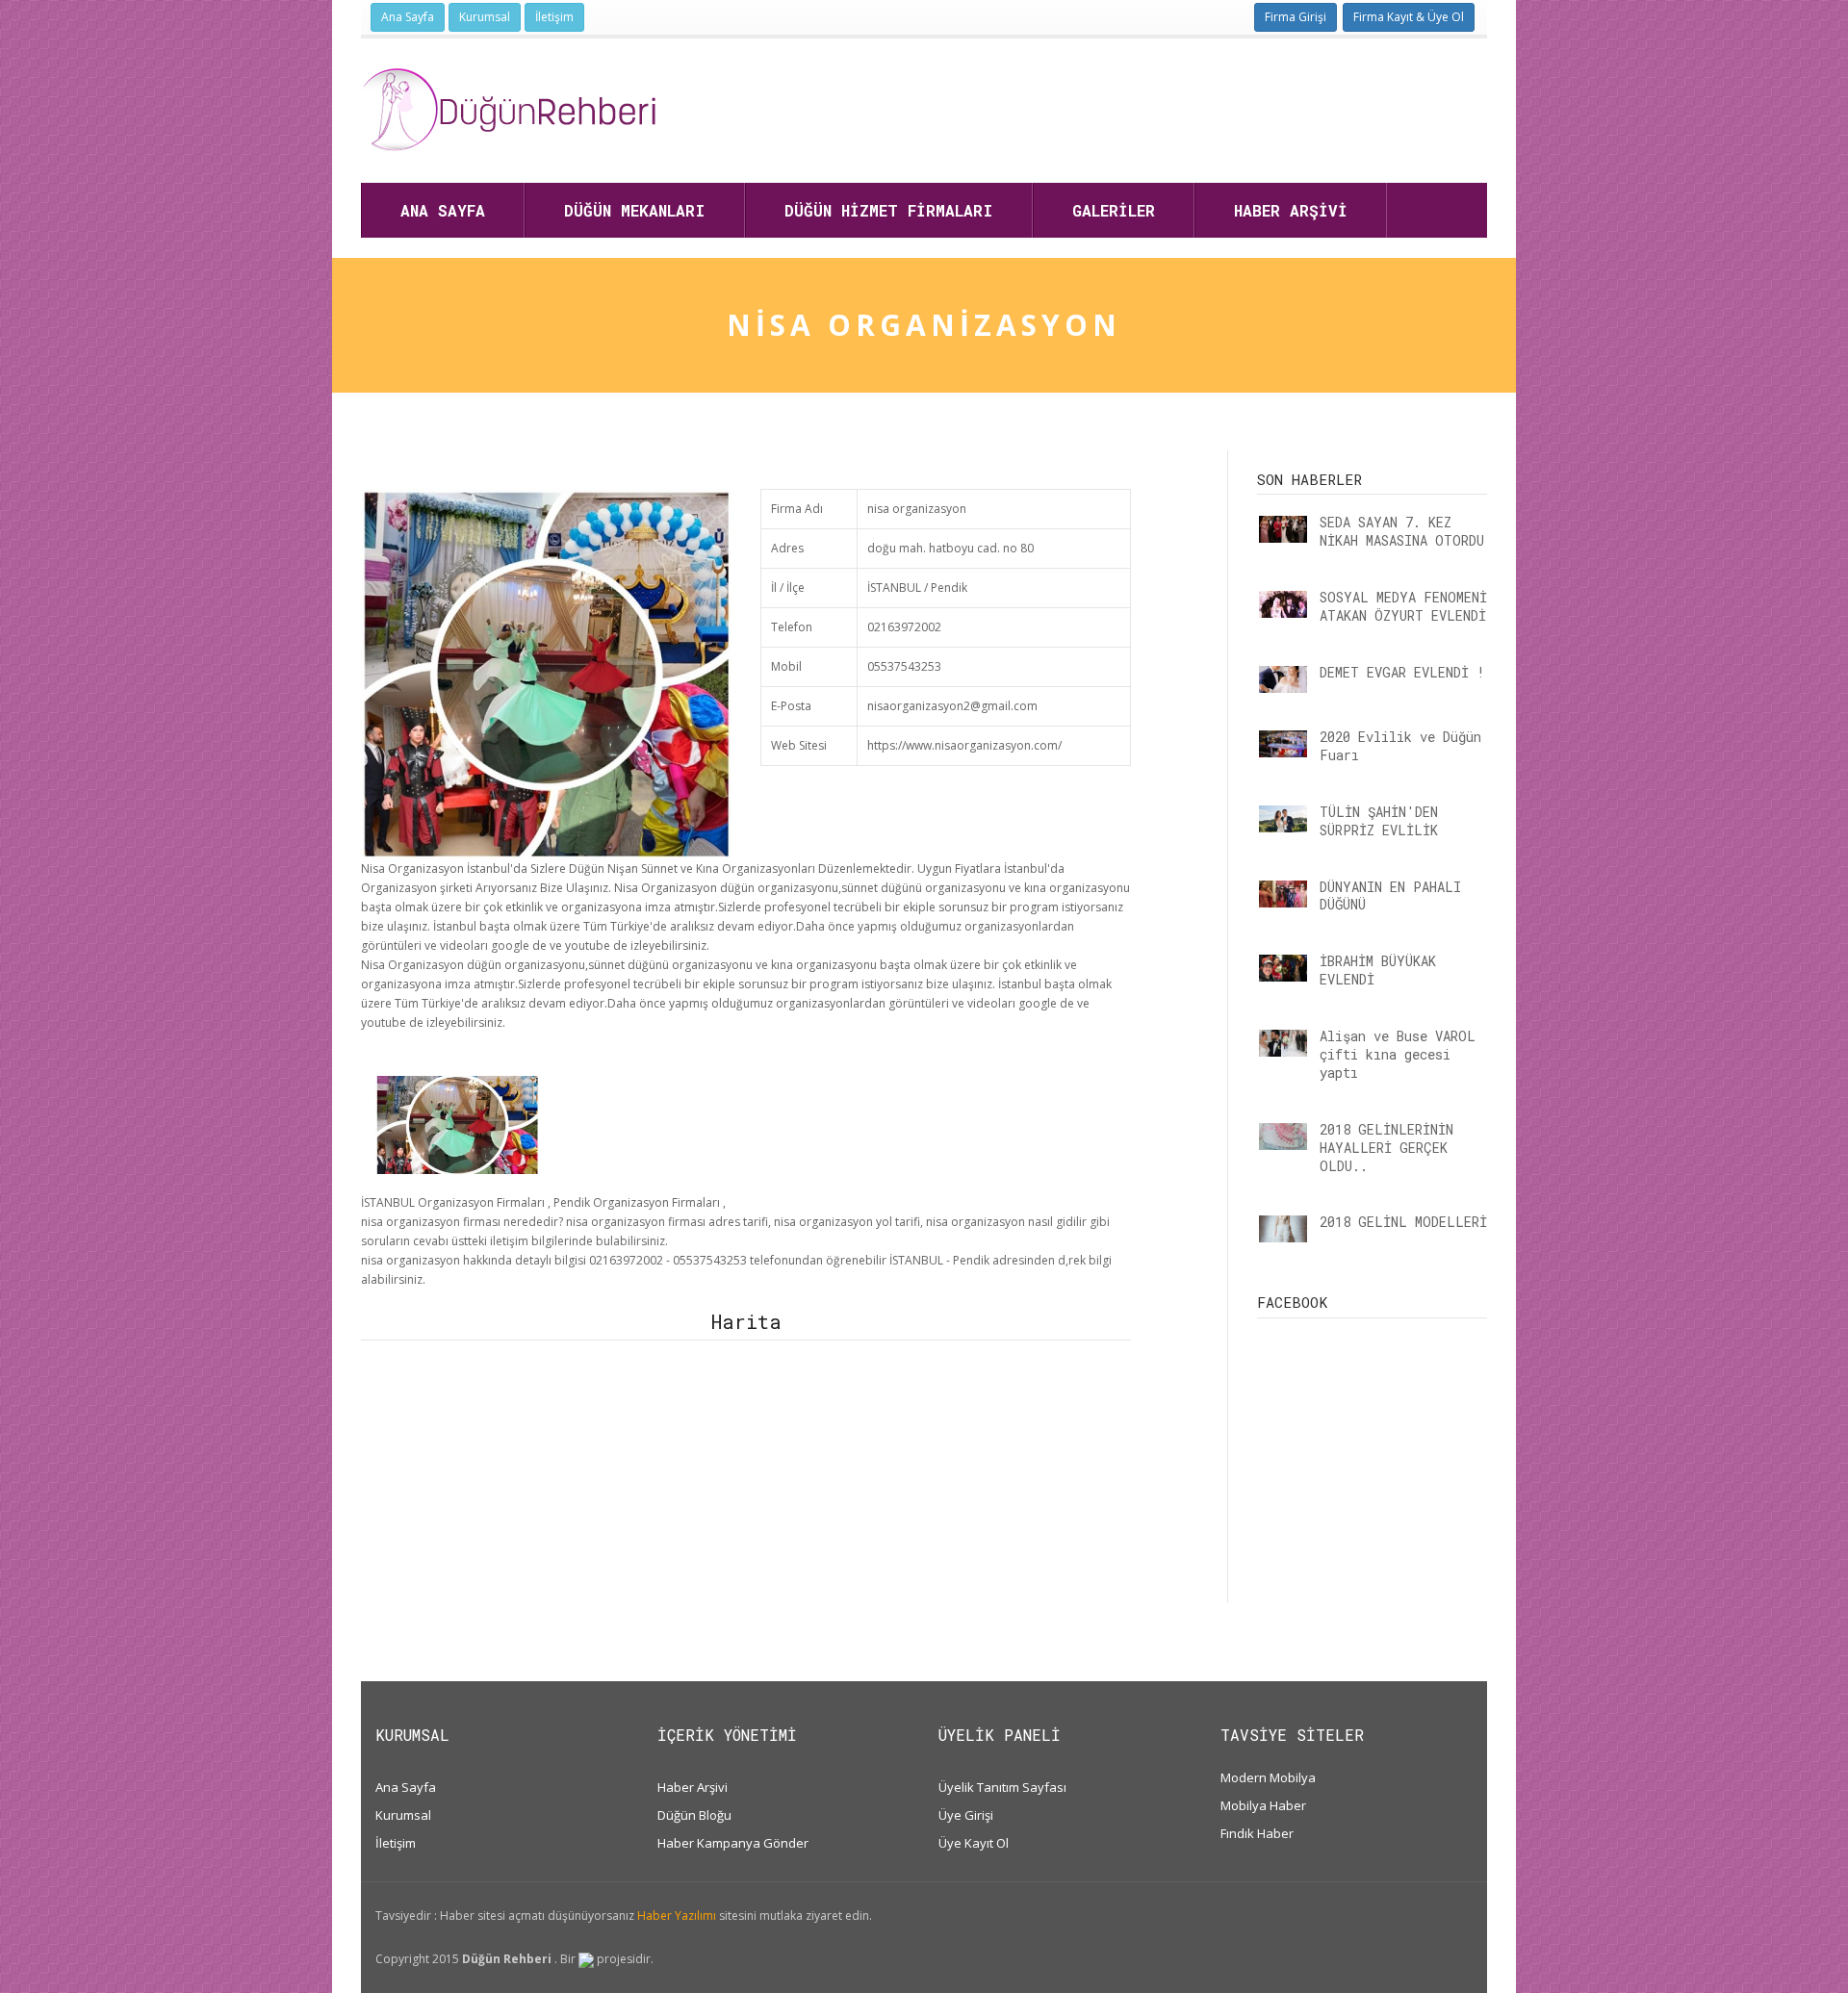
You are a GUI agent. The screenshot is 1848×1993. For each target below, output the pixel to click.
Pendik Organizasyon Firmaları (637, 1202)
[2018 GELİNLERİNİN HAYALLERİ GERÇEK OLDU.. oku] (1283, 1137)
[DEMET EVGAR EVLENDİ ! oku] (1283, 679)
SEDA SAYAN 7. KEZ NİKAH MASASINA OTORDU (1402, 531)
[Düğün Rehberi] (509, 110)
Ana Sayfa (408, 17)
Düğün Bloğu (694, 1815)
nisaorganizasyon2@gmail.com (952, 706)
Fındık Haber (1257, 1833)
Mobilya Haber (1263, 1805)
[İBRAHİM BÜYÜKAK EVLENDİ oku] (1283, 968)
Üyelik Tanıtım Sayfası (1002, 1787)
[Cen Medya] (586, 1959)
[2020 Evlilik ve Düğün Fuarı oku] (1283, 744)
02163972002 (904, 627)
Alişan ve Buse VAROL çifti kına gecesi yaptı (1398, 1054)
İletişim (554, 17)
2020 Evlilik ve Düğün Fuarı (1400, 746)
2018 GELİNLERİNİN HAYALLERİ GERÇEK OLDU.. (1386, 1148)
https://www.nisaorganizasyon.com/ (964, 745)
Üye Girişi (966, 1815)
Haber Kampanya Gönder (733, 1843)
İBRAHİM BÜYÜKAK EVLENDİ (1378, 970)
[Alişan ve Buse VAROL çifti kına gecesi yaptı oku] (1283, 1043)
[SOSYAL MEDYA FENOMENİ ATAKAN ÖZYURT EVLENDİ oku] (1283, 604)
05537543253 (904, 666)
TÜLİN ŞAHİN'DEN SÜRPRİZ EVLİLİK (1379, 821)
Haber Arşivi (693, 1787)
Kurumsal (485, 17)
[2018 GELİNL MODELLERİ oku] (1283, 1229)
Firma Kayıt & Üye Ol (1409, 17)
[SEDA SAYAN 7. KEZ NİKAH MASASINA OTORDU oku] (1283, 529)
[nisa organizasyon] (457, 1124)
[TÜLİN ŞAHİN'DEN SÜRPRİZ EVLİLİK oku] (1283, 819)
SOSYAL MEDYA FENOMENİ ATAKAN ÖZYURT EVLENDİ (1403, 606)
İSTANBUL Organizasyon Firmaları (453, 1202)
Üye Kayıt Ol (974, 1843)
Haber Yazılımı (677, 1916)
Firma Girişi (1296, 17)
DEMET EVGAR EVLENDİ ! (1402, 672)
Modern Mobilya (1268, 1777)
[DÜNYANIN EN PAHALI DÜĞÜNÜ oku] (1283, 894)
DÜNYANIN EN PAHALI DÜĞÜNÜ (1390, 896)
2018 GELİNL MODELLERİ (1403, 1222)
